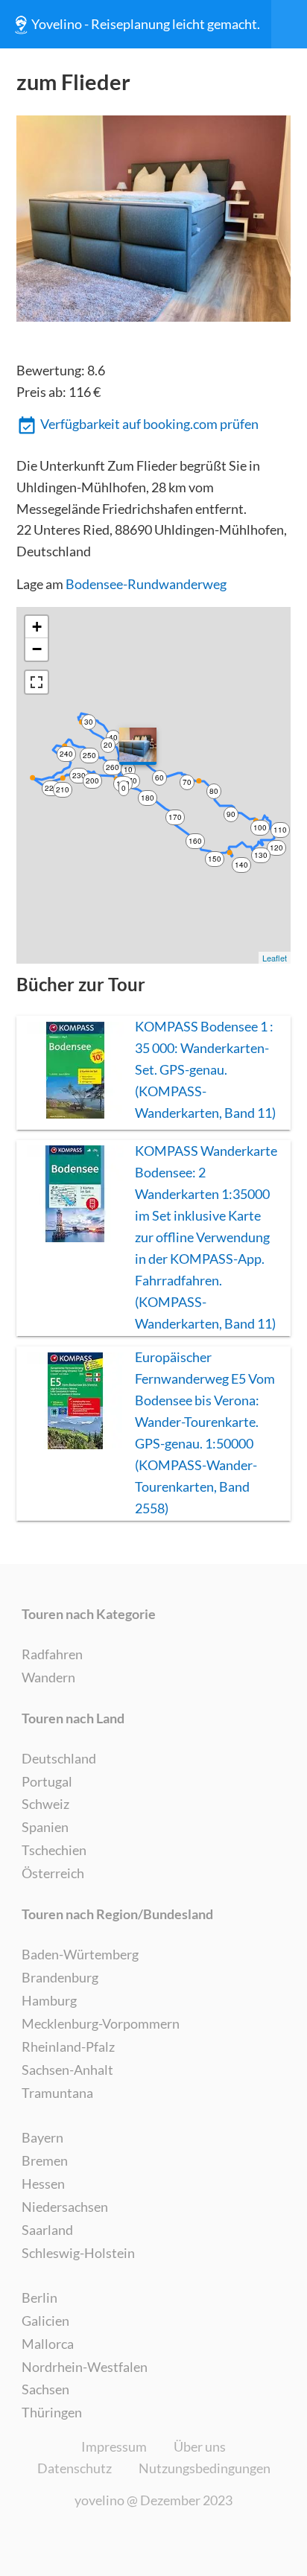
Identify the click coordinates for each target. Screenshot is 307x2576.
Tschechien (54, 1850)
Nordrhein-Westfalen (85, 2367)
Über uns (200, 2446)
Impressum (114, 2446)
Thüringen (52, 2412)
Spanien (45, 1827)
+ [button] (37, 627)
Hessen (43, 2184)
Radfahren (52, 1654)
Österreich (53, 1873)
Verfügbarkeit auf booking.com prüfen (149, 424)
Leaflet (275, 958)
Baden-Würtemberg (80, 1954)
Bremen (45, 2160)
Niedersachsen (65, 2207)
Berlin (39, 2297)
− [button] (37, 649)
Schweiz (45, 1804)
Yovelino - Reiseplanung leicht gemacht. (146, 24)
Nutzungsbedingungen (205, 2468)
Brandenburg (60, 1977)
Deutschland (59, 1758)
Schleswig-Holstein (78, 2253)
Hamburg (49, 2000)
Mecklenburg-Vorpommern (101, 2023)
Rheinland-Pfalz (68, 2047)
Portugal (47, 1781)
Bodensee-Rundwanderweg (146, 584)
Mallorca (48, 2344)
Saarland (47, 2230)
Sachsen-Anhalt (67, 2070)
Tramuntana (57, 2093)
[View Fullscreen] (37, 682)
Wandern (48, 1677)
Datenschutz (75, 2468)
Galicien (45, 2321)
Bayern (42, 2137)
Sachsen (45, 2389)
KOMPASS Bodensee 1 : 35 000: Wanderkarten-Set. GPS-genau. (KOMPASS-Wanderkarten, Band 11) (205, 1069)
